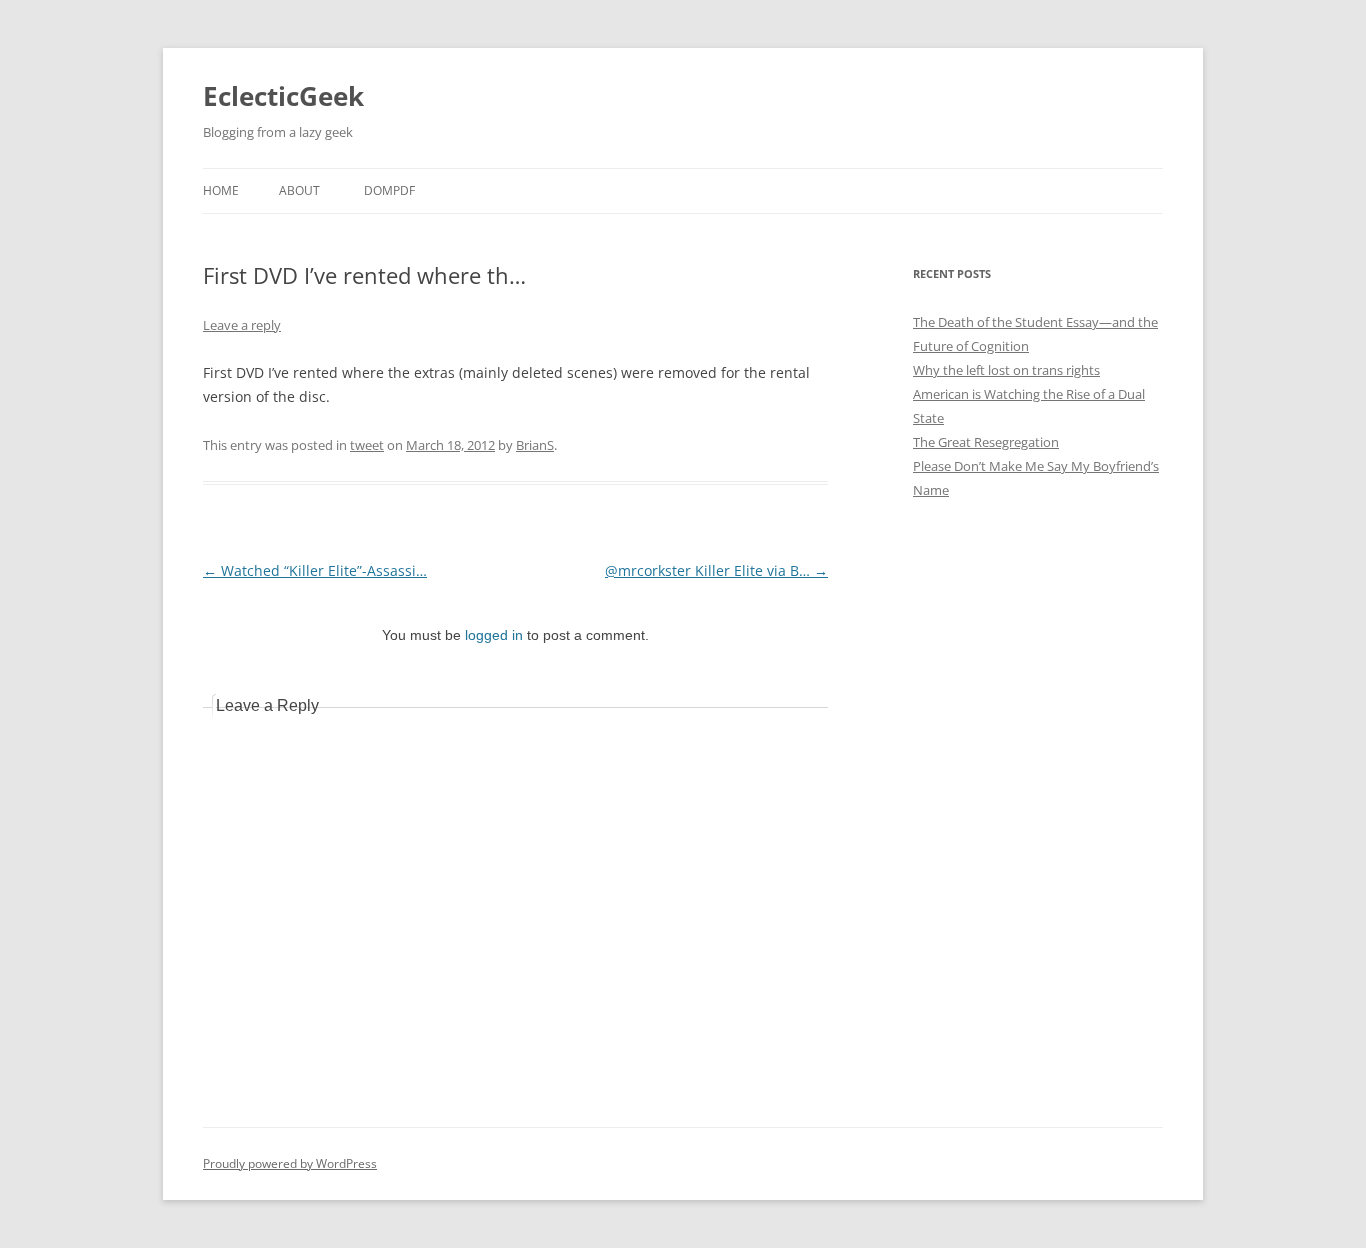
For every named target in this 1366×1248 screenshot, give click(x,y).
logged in (494, 635)
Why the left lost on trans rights (1006, 370)
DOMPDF (389, 190)
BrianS (535, 445)
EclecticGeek (283, 96)
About (299, 190)
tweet (367, 445)
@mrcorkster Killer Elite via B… (716, 570)
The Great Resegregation (986, 442)
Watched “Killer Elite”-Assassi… (315, 570)
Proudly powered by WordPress (290, 1163)
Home (221, 190)
